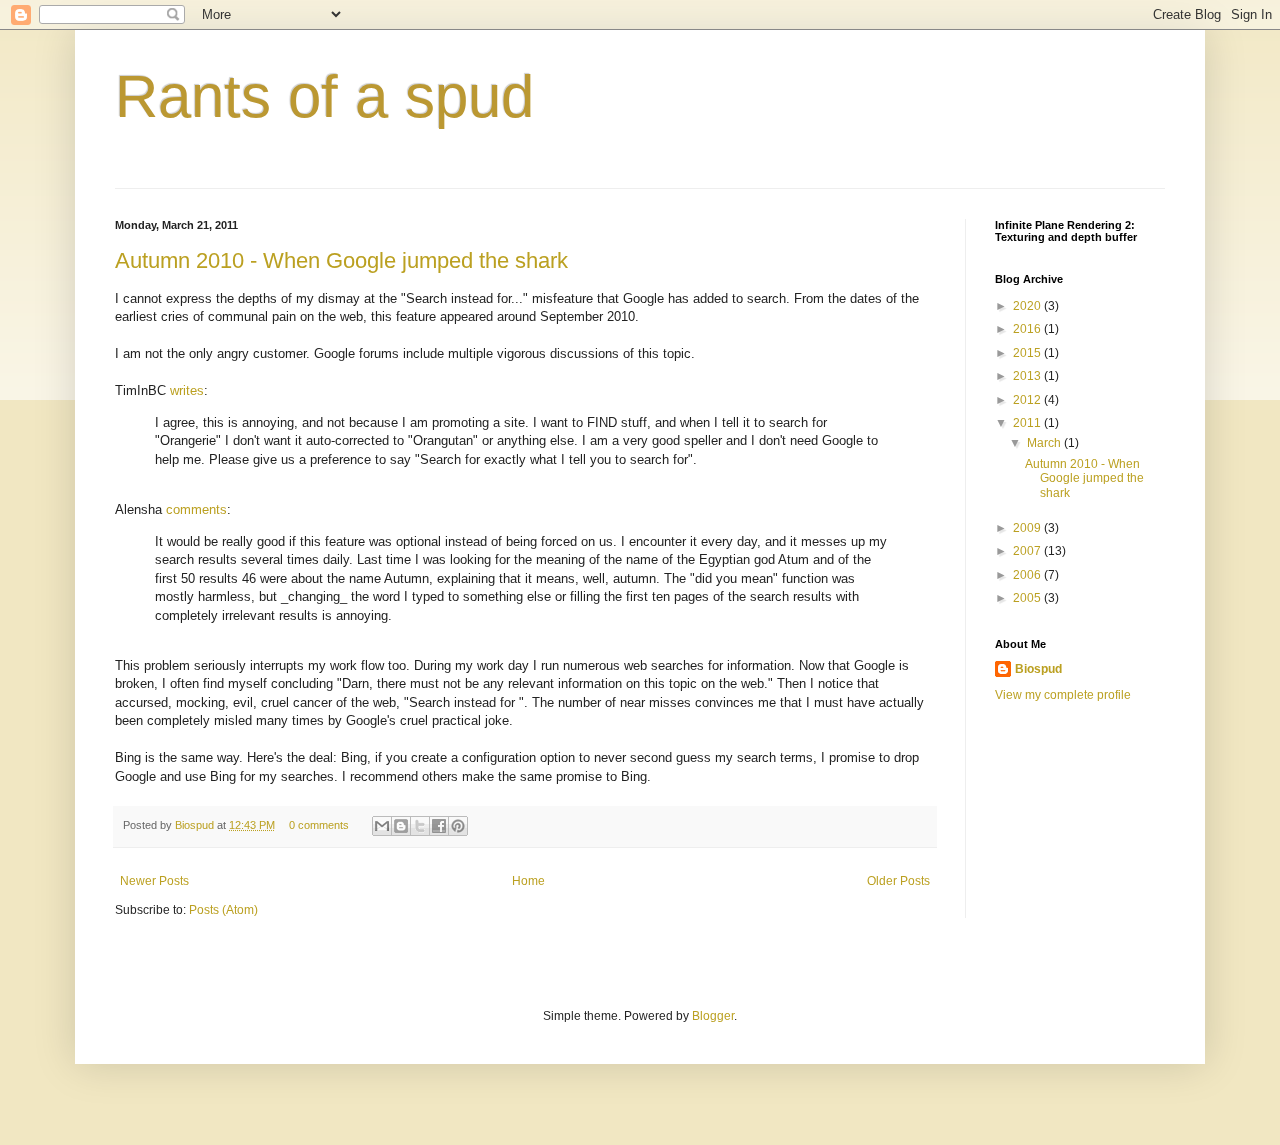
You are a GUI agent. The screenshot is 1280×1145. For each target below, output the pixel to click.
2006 (1028, 575)
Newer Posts (154, 881)
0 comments (319, 825)
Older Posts (898, 881)
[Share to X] (420, 826)
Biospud (196, 825)
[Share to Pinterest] (458, 826)
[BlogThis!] (401, 826)
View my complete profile (1063, 695)
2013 (1028, 376)
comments (196, 509)
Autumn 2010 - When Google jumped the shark (341, 260)
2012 (1028, 400)
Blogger (713, 1016)
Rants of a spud (324, 96)
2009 (1028, 528)
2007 (1028, 551)
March (1045, 443)
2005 (1028, 598)
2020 (1028, 306)
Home (528, 881)
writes (187, 390)
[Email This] (382, 826)
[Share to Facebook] (439, 826)
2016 (1028, 329)
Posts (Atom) (223, 910)
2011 (1028, 423)
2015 (1028, 353)
